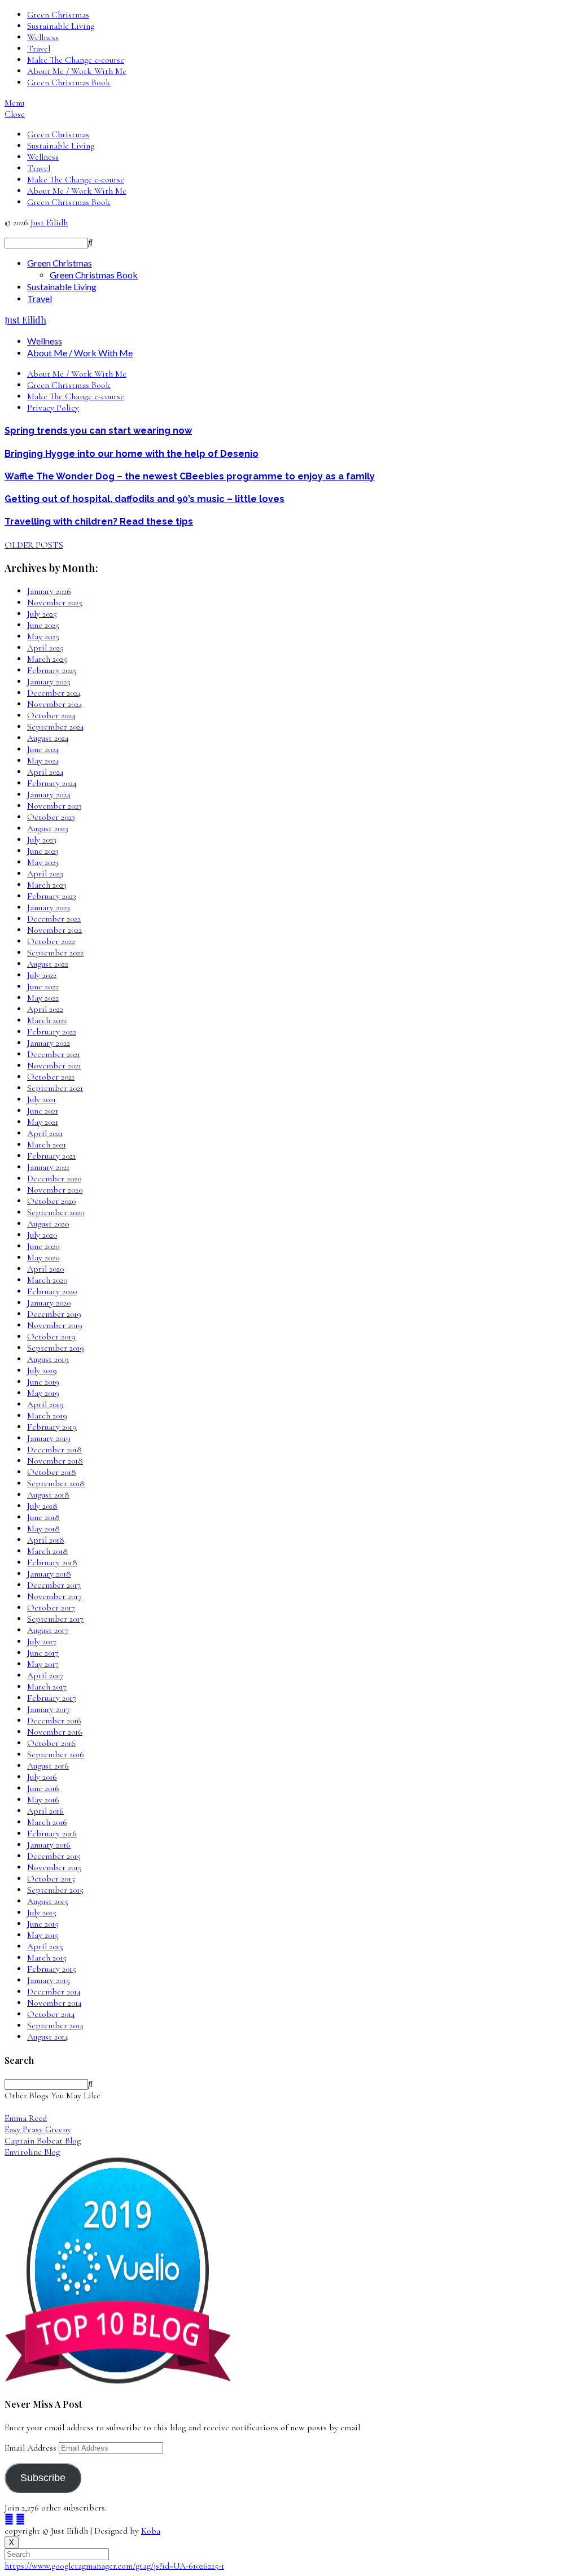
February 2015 (52, 1969)
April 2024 (45, 772)
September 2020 (56, 1212)
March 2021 (47, 1145)
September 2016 (56, 1754)
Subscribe (43, 2478)
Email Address (32, 2448)
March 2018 (47, 1551)
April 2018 (46, 1540)
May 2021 (43, 1122)
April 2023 (45, 874)
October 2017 (51, 1608)
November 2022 (54, 930)
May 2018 (43, 1529)
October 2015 (51, 1879)
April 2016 (45, 1811)
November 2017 (54, 1596)
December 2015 (54, 1856)
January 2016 (49, 1845)
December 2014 (54, 1992)
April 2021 (45, 1133)
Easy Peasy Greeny (38, 2129)
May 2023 (43, 862)
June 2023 (43, 851)
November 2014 (54, 2003)
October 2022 (51, 941)
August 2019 (48, 1359)
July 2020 (42, 1235)
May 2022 (43, 998)
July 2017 (42, 1641)
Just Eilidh (49, 222)
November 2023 (54, 806)
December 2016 (54, 1721)
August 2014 (48, 2037)
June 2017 (43, 1653)
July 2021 (41, 1099)
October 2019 (51, 1337)
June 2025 (43, 625)
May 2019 (43, 1393)
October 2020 (51, 1201)
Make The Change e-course (76, 60)
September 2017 (55, 1619)
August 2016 (48, 1766)
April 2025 (45, 648)
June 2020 (43, 1246)
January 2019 (49, 1438)
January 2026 (49, 591)
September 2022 (55, 953)
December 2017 (54, 1585)
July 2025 (42, 614)
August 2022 (48, 964)
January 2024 (49, 794)
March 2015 (47, 1958)
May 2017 (43, 1664)
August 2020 (48, 1224)
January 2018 (49, 1574)
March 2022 (47, 1020)
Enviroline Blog (32, 2152)
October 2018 (52, 1472)
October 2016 (51, 1743)
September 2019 (56, 1348)
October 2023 (51, 817)
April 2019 (45, 1404)
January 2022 (49, 1043)
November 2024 (55, 704)
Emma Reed (26, 2118)
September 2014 (55, 2025)
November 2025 (55, 602)
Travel (39, 49)
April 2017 (45, 1675)
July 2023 (42, 840)
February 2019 (52, 1427)
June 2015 (43, 1924)
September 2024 (56, 727)
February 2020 (52, 1291)
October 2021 (51, 1077)
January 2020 (49, 1303)
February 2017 (52, 1698)
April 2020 (45, 1269)
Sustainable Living (61, 26)
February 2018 (52, 1562)
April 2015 (45, 1946)
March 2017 (47, 1687)
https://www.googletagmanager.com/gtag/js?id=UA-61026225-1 (114, 2566)
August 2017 (48, 1630)
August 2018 (48, 1495)
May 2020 (43, 1258)
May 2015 (43, 1935)
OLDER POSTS (34, 545)
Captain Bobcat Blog (43, 2141)
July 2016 (42, 1777)
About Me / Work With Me (77, 71)
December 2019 (54, 1314)
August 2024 (48, 738)
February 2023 (52, 896)
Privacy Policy (53, 408)
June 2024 (43, 749)
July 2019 (42, 1370)
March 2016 (47, 1822)
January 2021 (48, 1167)
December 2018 (54, 1449)
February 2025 (52, 670)
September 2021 (55, 1088)
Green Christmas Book (69, 82)
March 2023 (47, 885)
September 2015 (55, 1890)
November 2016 (55, 1732)
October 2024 (51, 715)
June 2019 (43, 1382)
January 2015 (49, 1980)
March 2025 (47, 659)
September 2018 (56, 1483)
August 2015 (48, 1901)
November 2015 (54, 1867)
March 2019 (47, 1416)
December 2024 (54, 693)
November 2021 (54, 1066)
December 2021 (54, 1054)
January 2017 (49, 1709)
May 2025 (43, 636)
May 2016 (43, 1800)
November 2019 (55, 1325)
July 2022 (42, 975)
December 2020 (54, 1178)
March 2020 (47, 1280)
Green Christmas (58, 15)
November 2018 (55, 1461)
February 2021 (51, 1156)
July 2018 (42, 1506)
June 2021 (43, 1111)
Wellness (43, 37)
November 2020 (55, 1190)
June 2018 (43, 1517)
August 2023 (48, 828)
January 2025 (49, 682)
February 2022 (52, 1032)
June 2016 (43, 1788)
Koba (151, 2531)
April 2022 (45, 1009)
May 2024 (43, 761)
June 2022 (43, 986)
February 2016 (52, 1833)
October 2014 (51, 2014)
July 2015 (42, 1913)
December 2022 (54, 919)
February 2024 (52, 783)
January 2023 (49, 907)
